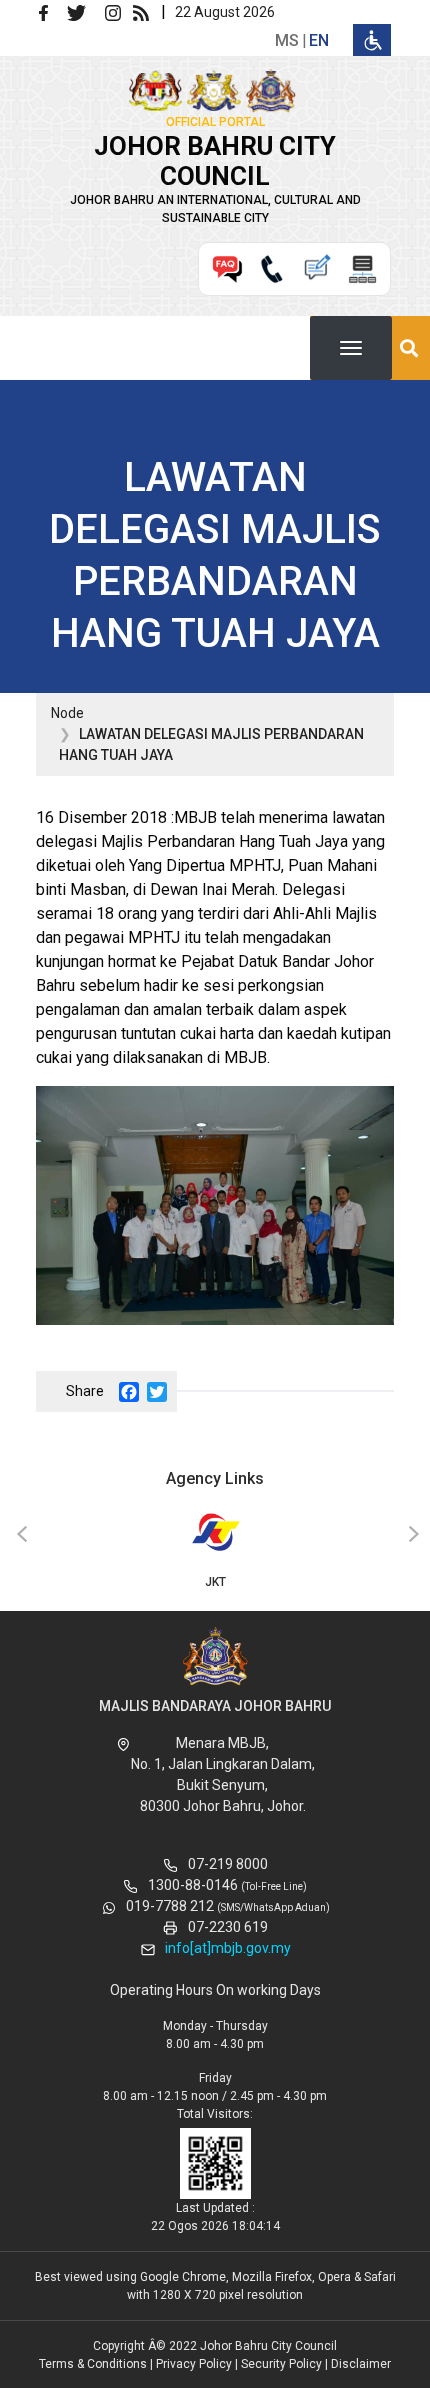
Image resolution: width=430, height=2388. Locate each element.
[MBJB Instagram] (117, 11)
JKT (215, 1582)
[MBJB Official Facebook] (51, 11)
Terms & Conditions (93, 2364)
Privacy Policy (194, 2364)
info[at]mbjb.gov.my (228, 1948)
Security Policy (281, 2364)
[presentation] (19, 1535)
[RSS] (145, 11)
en (319, 40)
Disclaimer (361, 2364)
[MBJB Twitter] (84, 11)
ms (287, 40)
